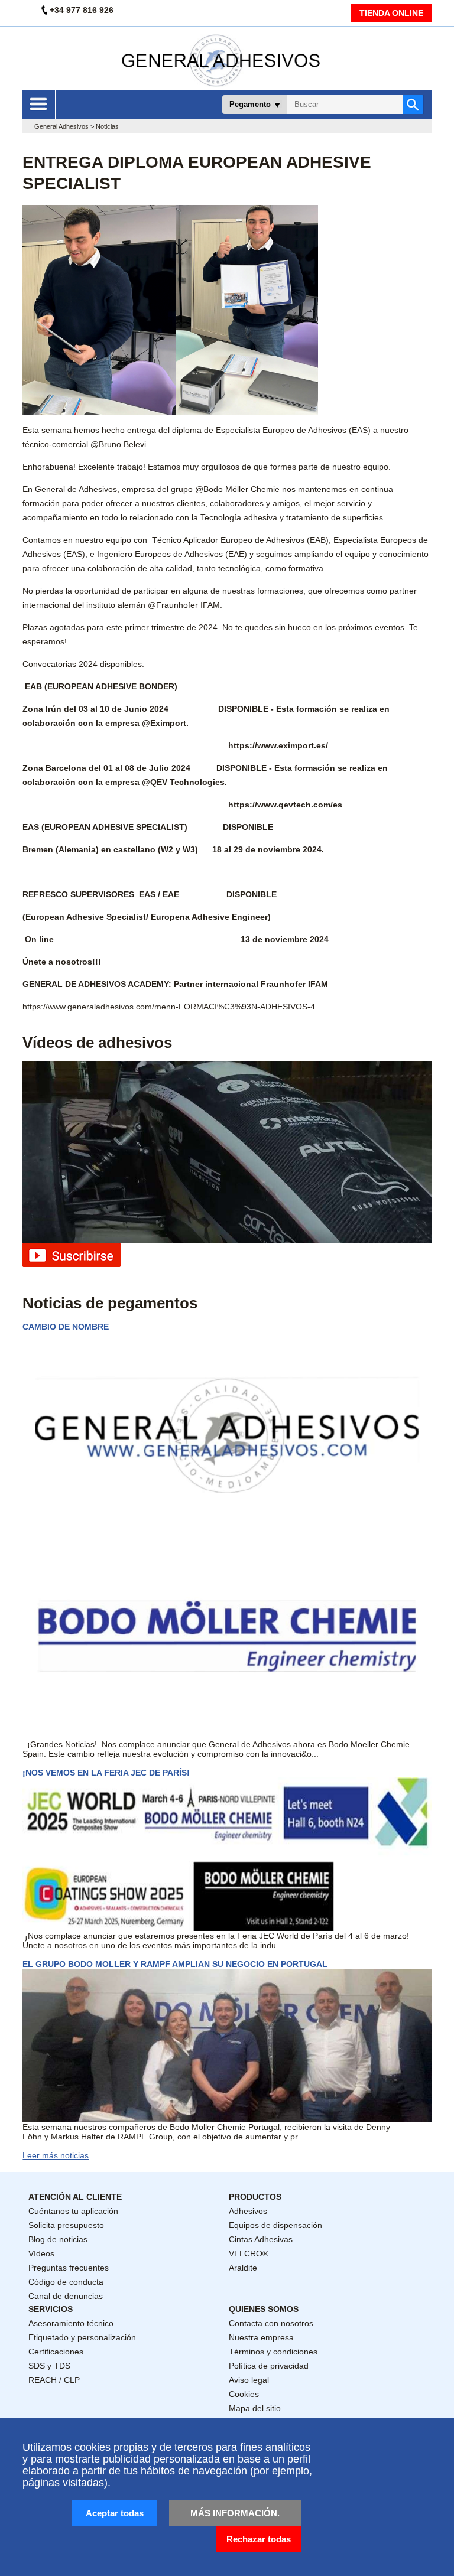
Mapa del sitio (255, 2408)
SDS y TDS (49, 2366)
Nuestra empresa (261, 2337)
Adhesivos (248, 2211)
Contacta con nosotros (271, 2323)
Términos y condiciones (273, 2352)
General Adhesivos (61, 126)
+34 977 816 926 (82, 10)
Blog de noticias (58, 2239)
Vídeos (41, 2253)
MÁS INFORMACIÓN (234, 2513)
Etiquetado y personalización (82, 2337)
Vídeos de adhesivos (97, 1043)
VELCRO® (249, 2253)
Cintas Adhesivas (261, 2239)
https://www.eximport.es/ (278, 745)
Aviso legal (249, 2380)
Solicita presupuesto (66, 2225)
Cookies (244, 2394)
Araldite (243, 2268)
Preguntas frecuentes (69, 2268)
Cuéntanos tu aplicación (73, 2211)
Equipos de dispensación (275, 2225)
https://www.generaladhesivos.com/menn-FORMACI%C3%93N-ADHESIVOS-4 (169, 1007)
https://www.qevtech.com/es (285, 805)
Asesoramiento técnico (71, 2323)
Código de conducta (66, 2282)
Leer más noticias (56, 2155)
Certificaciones (56, 2352)
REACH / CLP (54, 2380)
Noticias (107, 126)
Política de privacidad (269, 2366)
